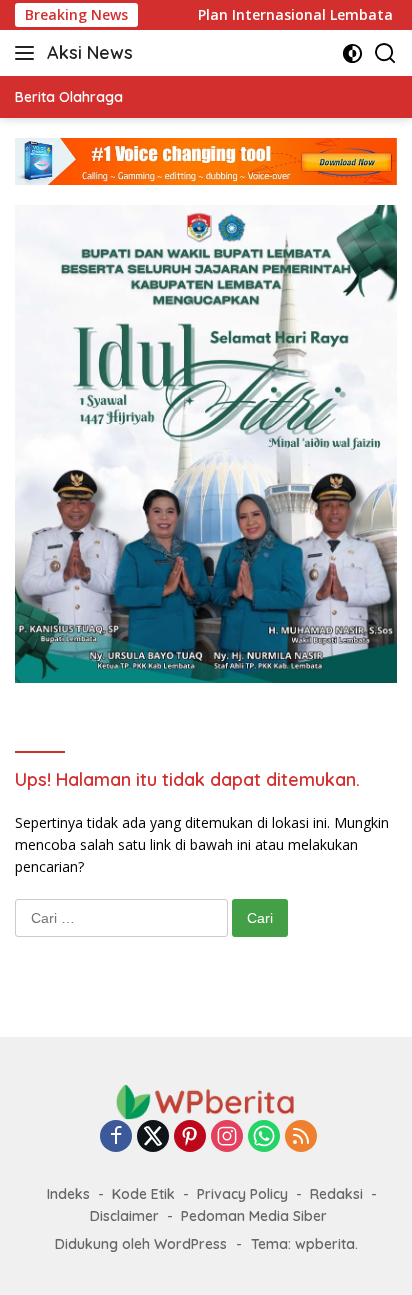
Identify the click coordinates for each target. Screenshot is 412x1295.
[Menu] (28, 53)
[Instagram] (227, 1137)
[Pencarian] (385, 53)
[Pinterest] (190, 1137)
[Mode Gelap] (352, 53)
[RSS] (301, 1137)
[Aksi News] (206, 1100)
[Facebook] (116, 1137)
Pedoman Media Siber (254, 1216)
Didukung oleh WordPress (141, 1244)
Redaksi (336, 1194)
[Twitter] (153, 1137)
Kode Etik (143, 1194)
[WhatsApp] (264, 1137)
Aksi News (90, 52)
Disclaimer (124, 1216)
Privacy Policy (242, 1194)
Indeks (68, 1194)
